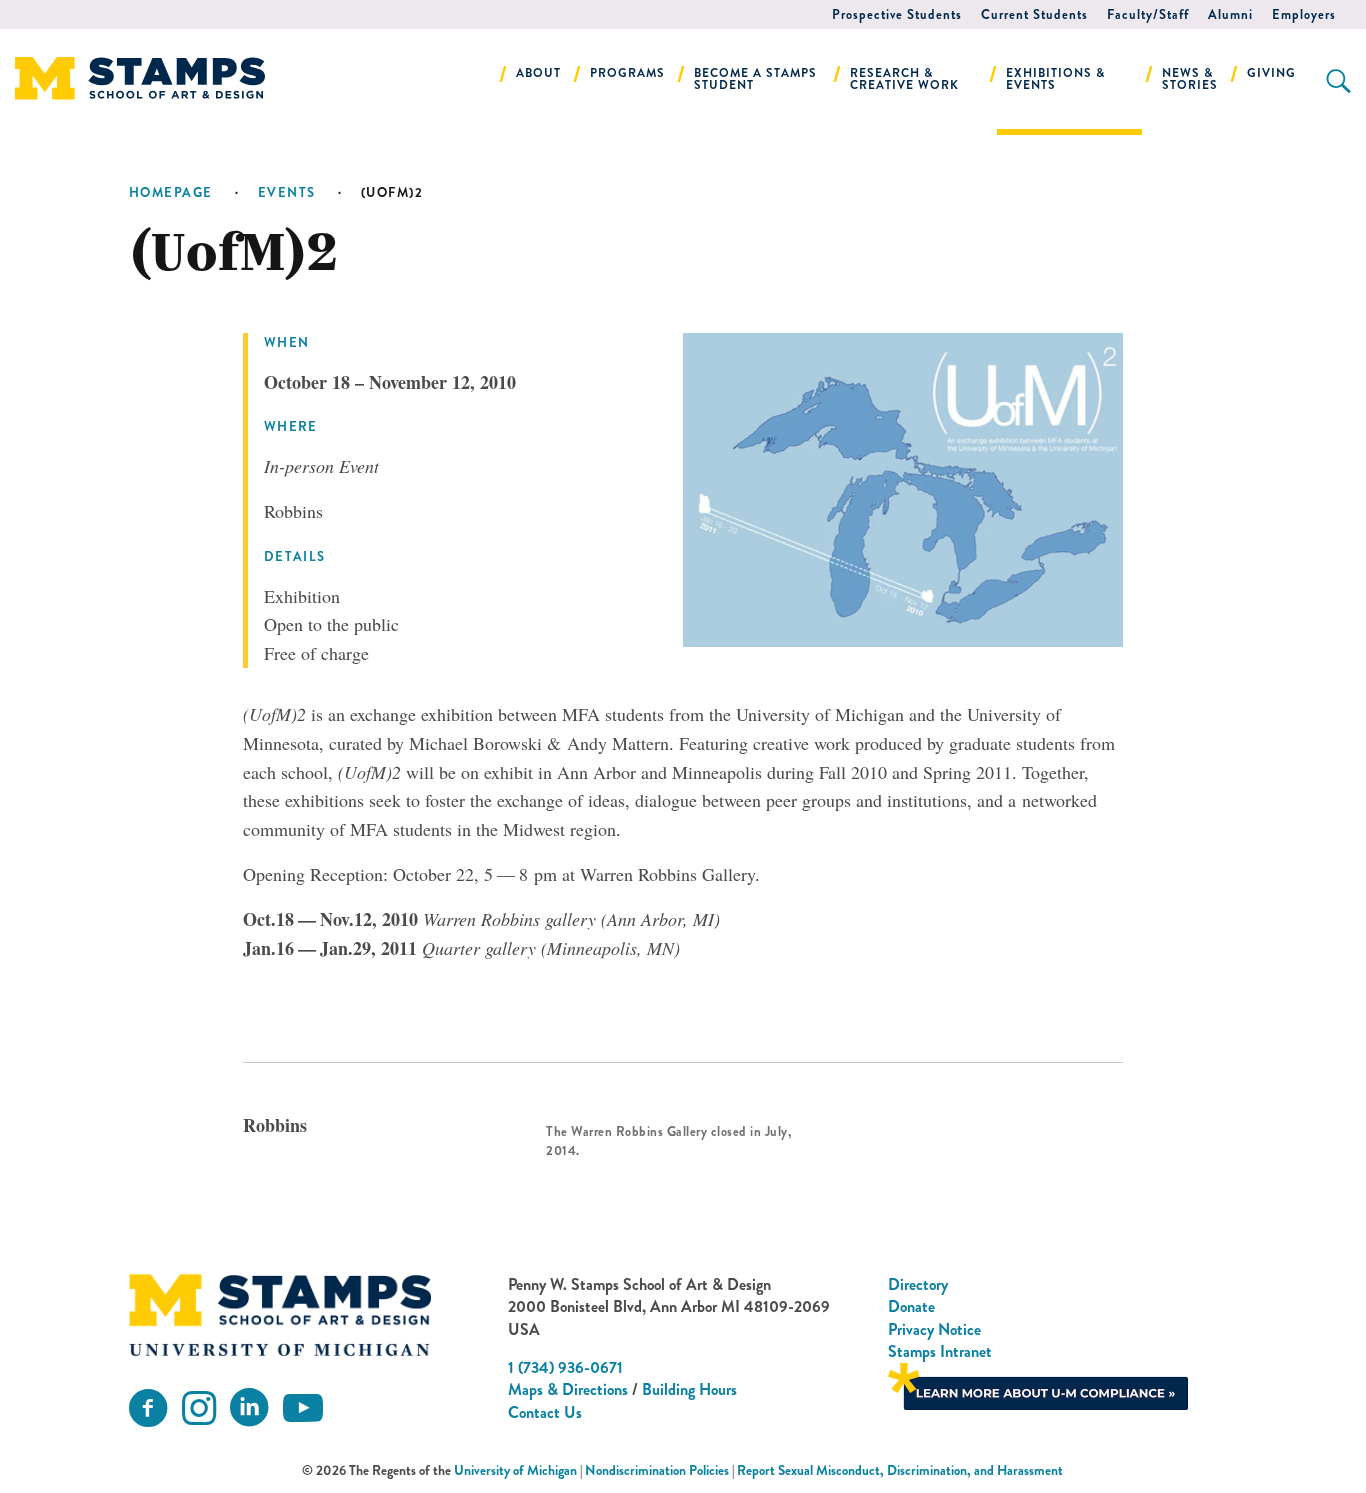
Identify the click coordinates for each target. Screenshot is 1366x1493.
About (538, 73)
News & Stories (1190, 79)
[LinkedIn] (249, 1408)
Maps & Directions (568, 1389)
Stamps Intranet (940, 1351)
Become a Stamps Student (755, 79)
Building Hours (689, 1389)
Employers (1304, 14)
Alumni (1230, 14)
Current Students (1034, 14)
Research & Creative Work (904, 79)
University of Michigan (515, 1470)
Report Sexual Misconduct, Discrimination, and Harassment (900, 1470)
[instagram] (199, 1408)
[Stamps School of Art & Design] (280, 1315)
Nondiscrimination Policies (657, 1470)
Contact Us (545, 1412)
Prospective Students (897, 14)
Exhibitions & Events (1055, 79)
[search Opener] (1338, 81)
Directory (918, 1284)
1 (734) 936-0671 (565, 1367)
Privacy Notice (934, 1329)
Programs (627, 73)
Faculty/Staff (1148, 14)
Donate (911, 1306)
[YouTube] (303, 1408)
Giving (1271, 73)
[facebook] (148, 1408)
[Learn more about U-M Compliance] (1038, 1384)
